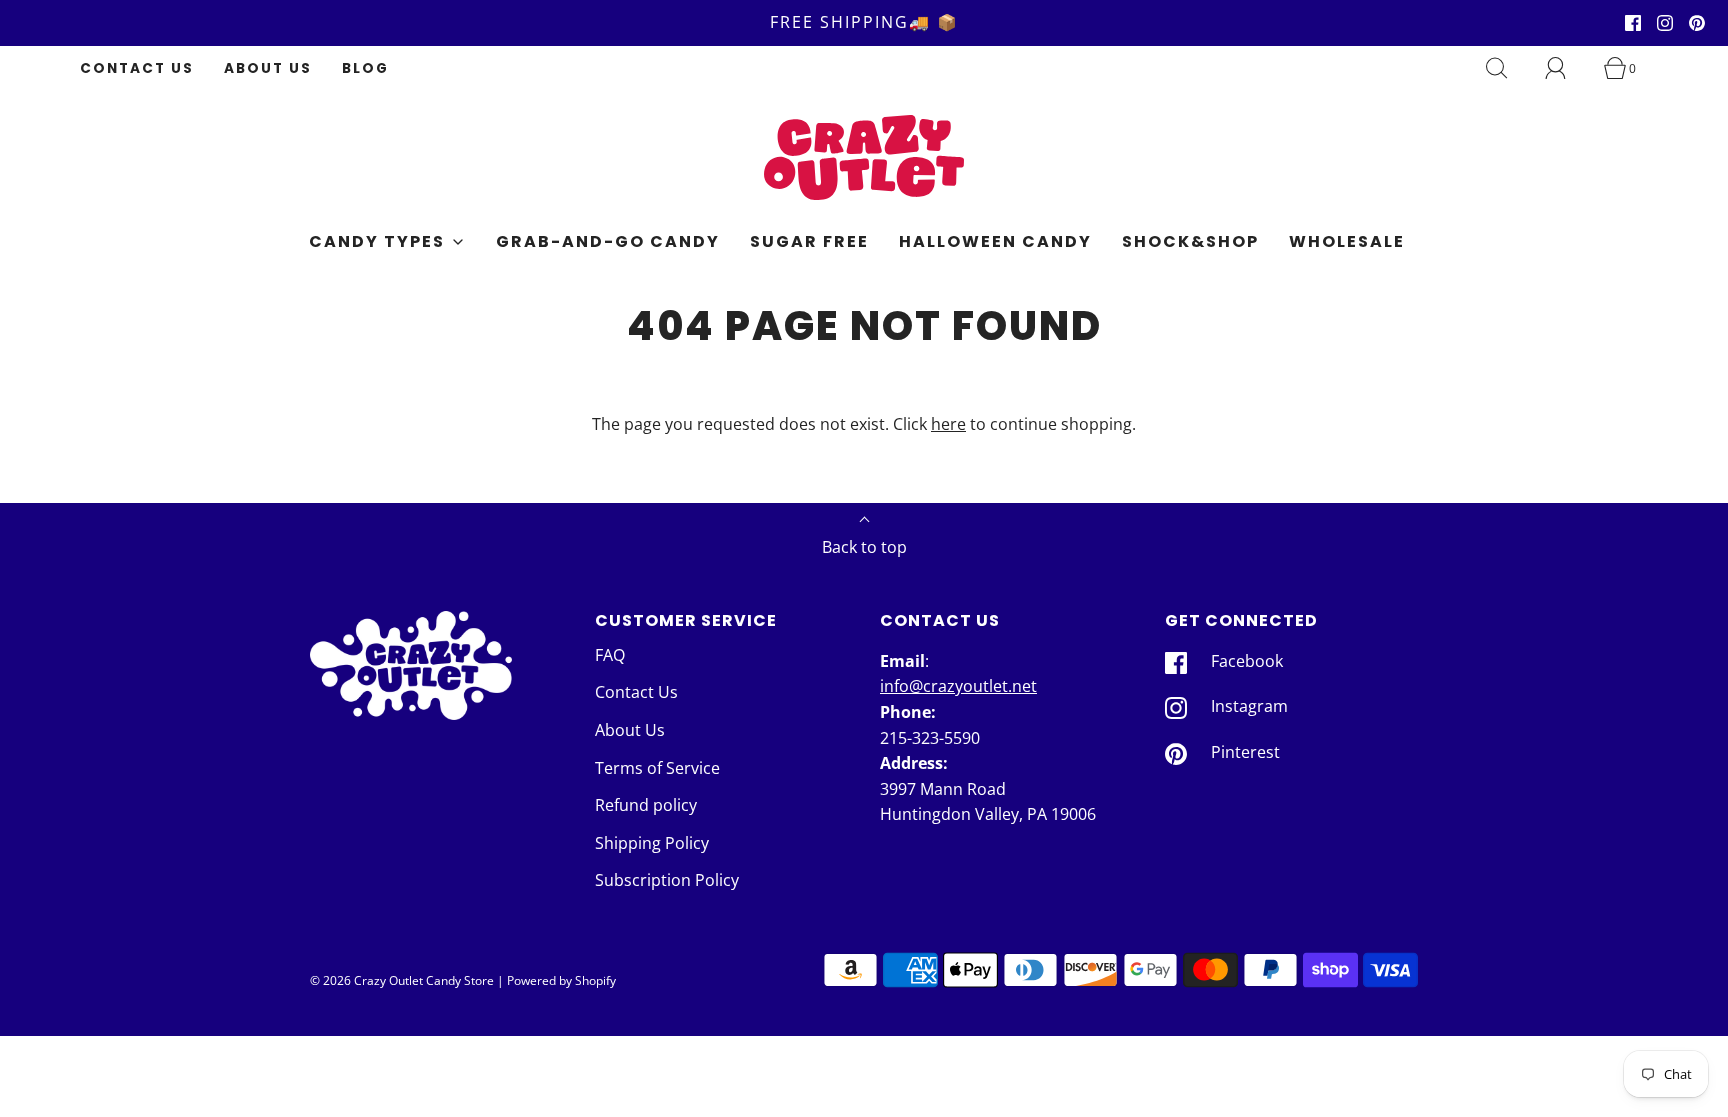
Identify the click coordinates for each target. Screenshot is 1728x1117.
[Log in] (1567, 68)
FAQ (610, 655)
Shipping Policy (652, 843)
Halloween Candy (995, 241)
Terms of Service (657, 768)
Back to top (864, 547)
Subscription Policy (667, 880)
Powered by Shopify (561, 980)
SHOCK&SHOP (1190, 241)
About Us (268, 68)
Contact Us (137, 68)
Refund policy (646, 805)
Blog (365, 68)
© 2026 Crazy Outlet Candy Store (402, 980)
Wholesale (1347, 241)
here (948, 424)
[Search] (1508, 68)
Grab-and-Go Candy (608, 241)
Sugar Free (809, 241)
